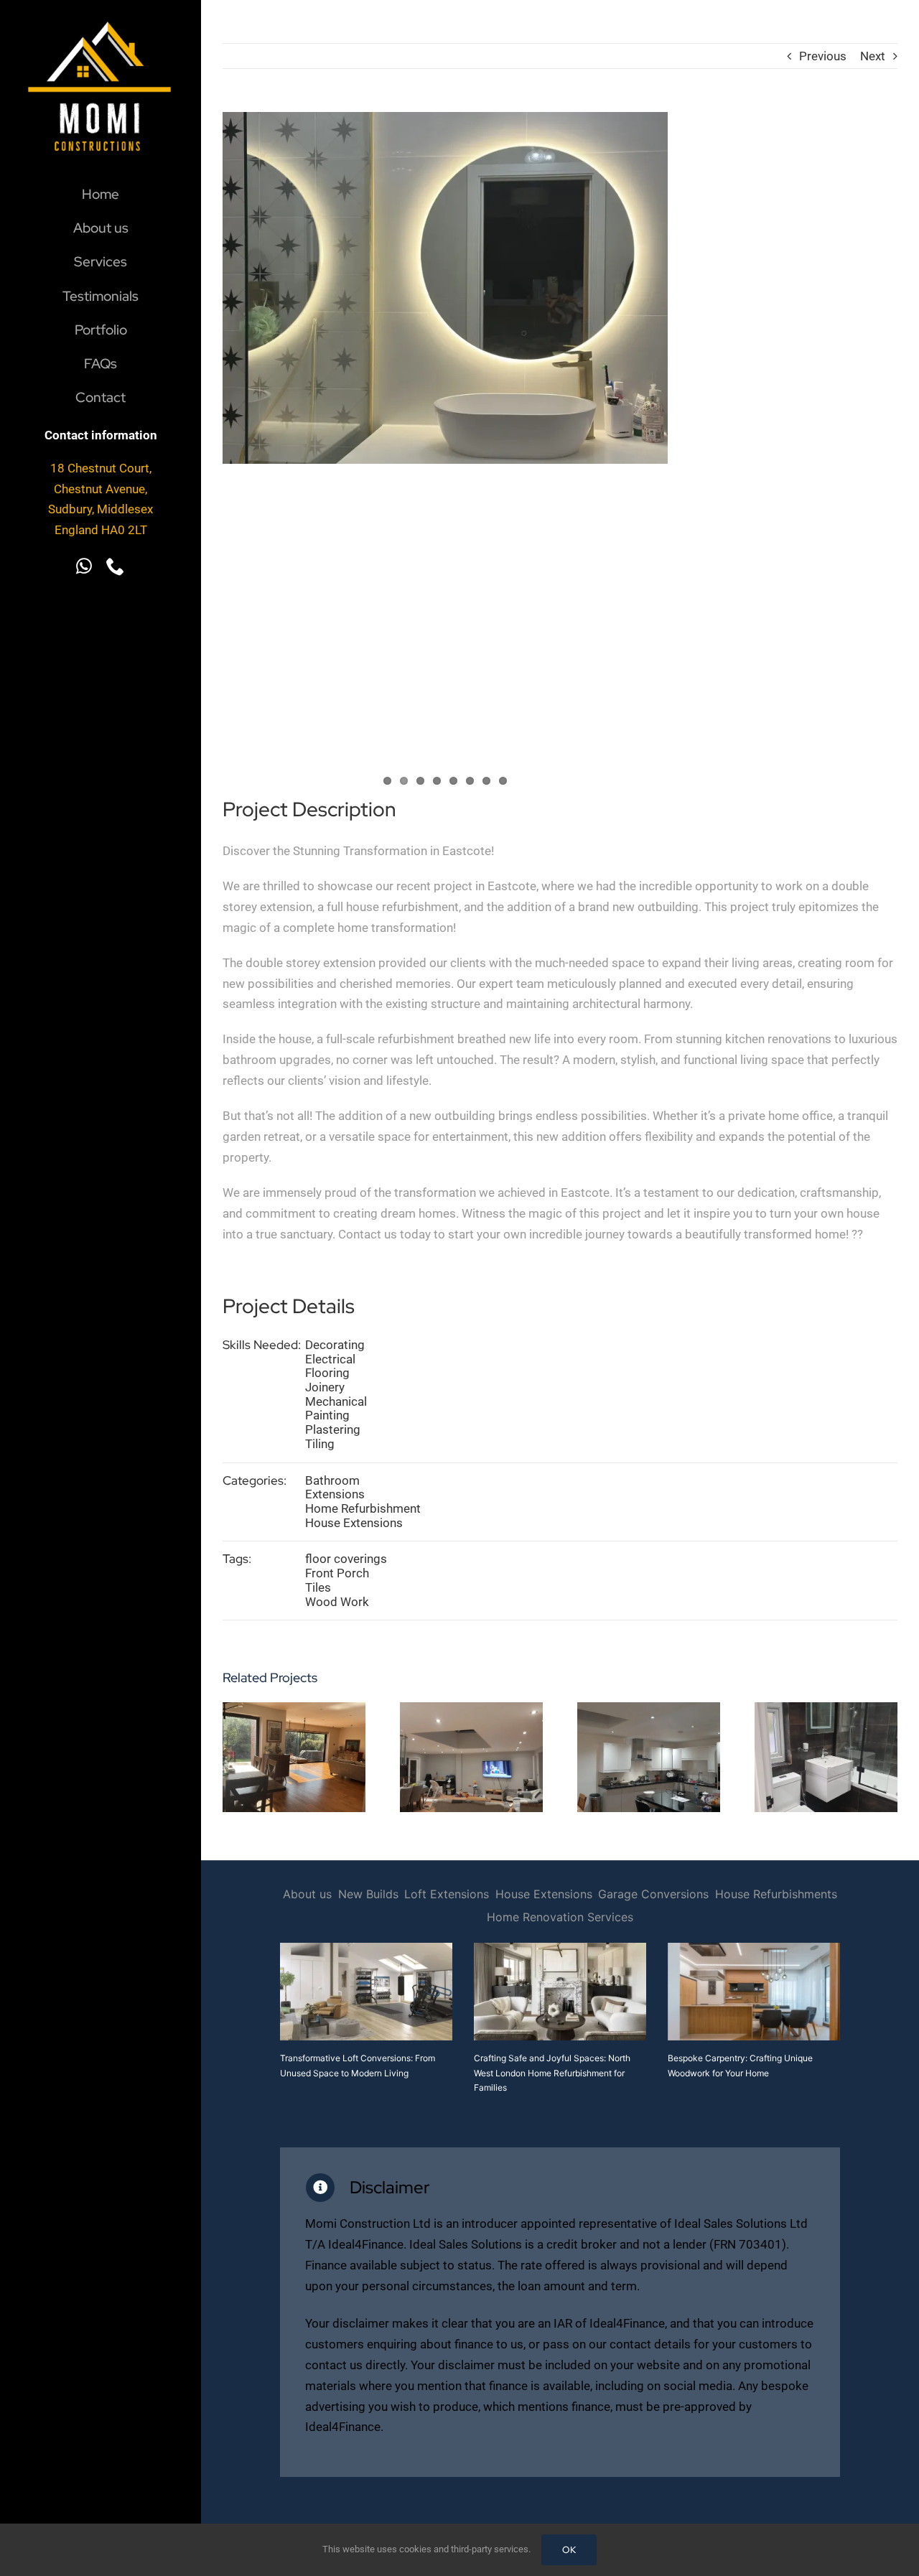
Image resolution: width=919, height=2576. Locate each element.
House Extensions (354, 1523)
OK (569, 2550)
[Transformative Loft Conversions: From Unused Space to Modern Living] (366, 1992)
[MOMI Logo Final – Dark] (101, 10)
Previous (823, 56)
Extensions (335, 1494)
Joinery (325, 1387)
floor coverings (346, 1559)
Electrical (330, 1359)
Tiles (318, 1587)
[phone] (116, 566)
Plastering (333, 1429)
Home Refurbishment (363, 1508)
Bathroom (332, 1480)
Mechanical (336, 1401)
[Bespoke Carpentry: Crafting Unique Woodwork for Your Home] (754, 1992)
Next (873, 56)
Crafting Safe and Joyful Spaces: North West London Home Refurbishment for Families (552, 2073)
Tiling (320, 1444)
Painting (327, 1415)
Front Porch (337, 1573)
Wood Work (337, 1602)
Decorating (335, 1345)
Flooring (327, 1373)
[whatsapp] (84, 566)
